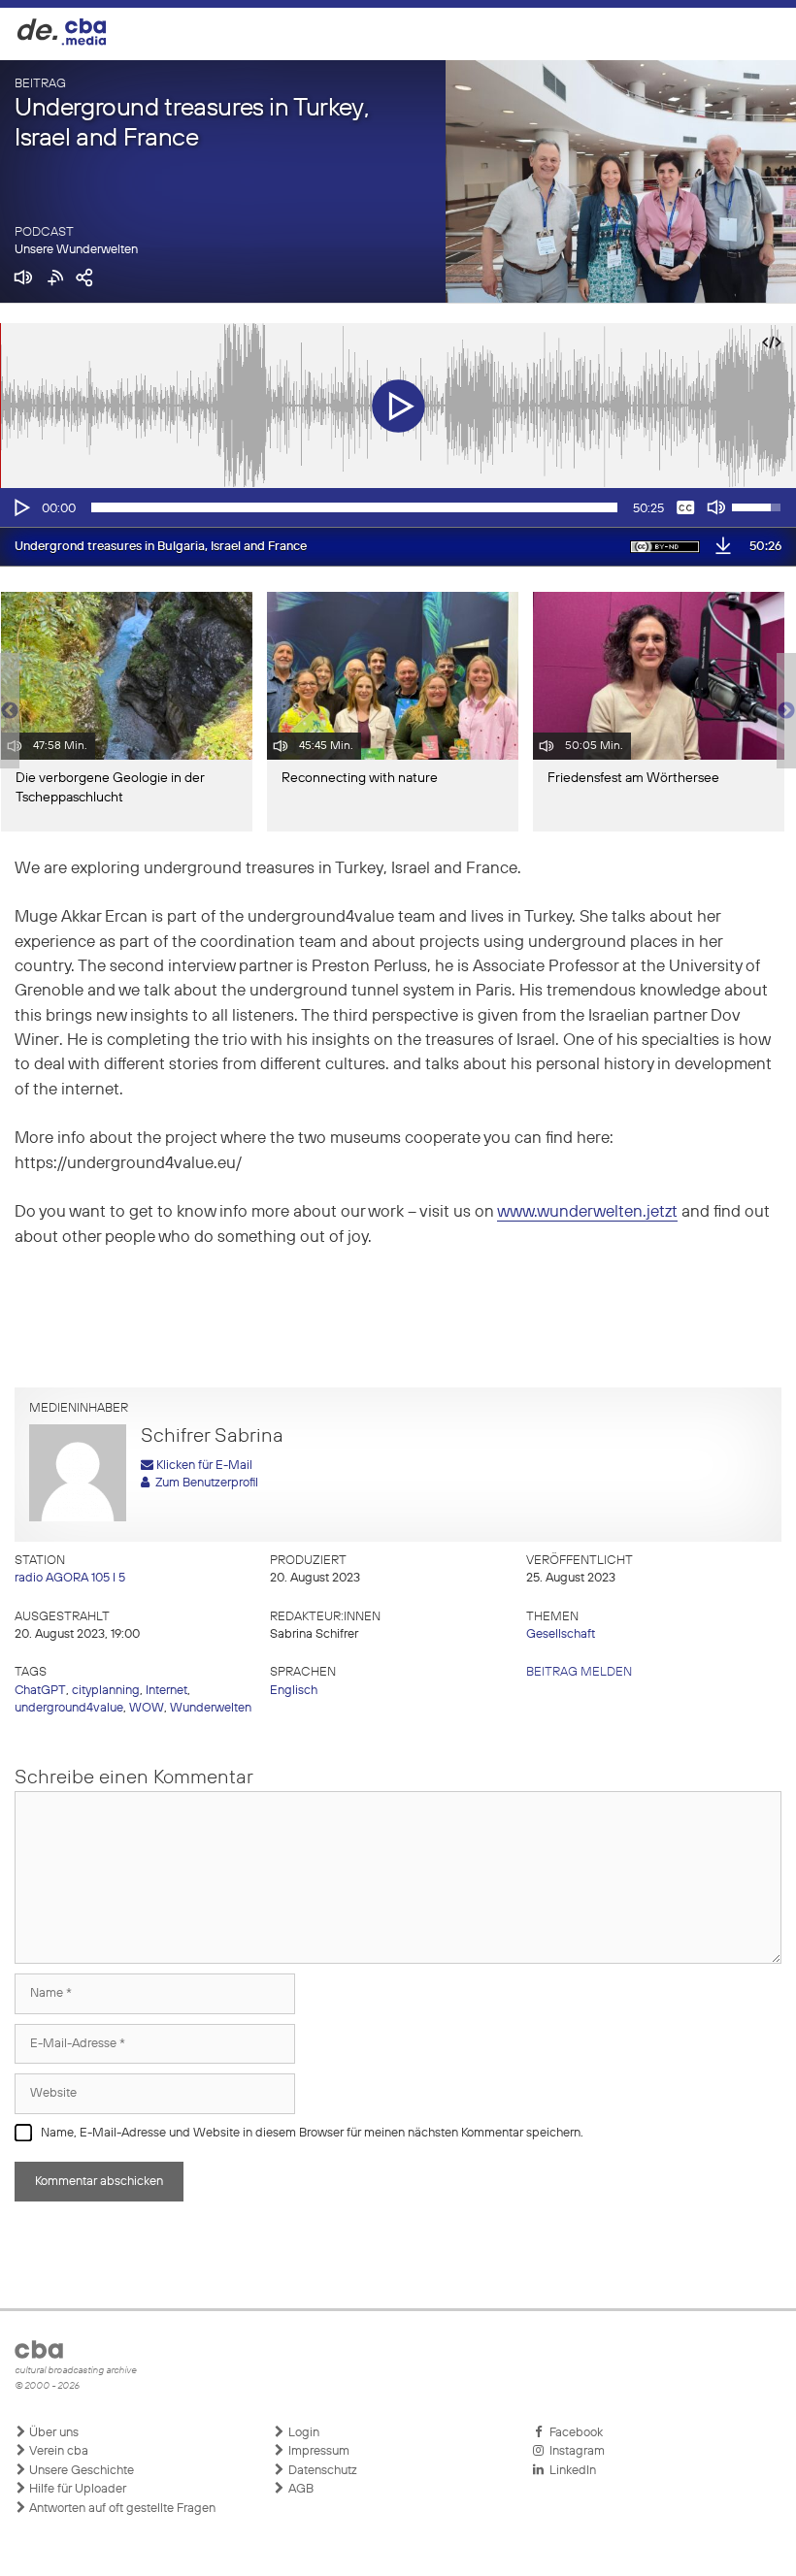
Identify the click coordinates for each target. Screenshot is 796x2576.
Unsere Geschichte (80, 2471)
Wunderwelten (211, 1708)
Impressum (317, 2451)
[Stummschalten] (716, 507)
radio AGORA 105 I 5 (70, 1578)
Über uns (52, 2433)
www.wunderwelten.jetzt (587, 1212)
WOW (147, 1708)
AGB (299, 2489)
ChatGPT (40, 1691)
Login (302, 2433)
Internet (166, 1691)
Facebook (573, 2433)
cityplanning (106, 1691)
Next (786, 711)
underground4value (69, 1708)
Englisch (294, 1691)
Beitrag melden (579, 1672)
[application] (398, 507)
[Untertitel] (685, 507)
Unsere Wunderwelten (76, 250)
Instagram (574, 2451)
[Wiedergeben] (20, 507)
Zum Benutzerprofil (204, 1483)
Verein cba (57, 2451)
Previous (10, 711)
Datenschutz (321, 2471)
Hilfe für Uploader (76, 2489)
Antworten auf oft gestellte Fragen (121, 2509)
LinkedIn (570, 2471)
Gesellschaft (561, 1634)
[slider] (354, 507)
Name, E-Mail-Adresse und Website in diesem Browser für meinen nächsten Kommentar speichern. (312, 2133)
